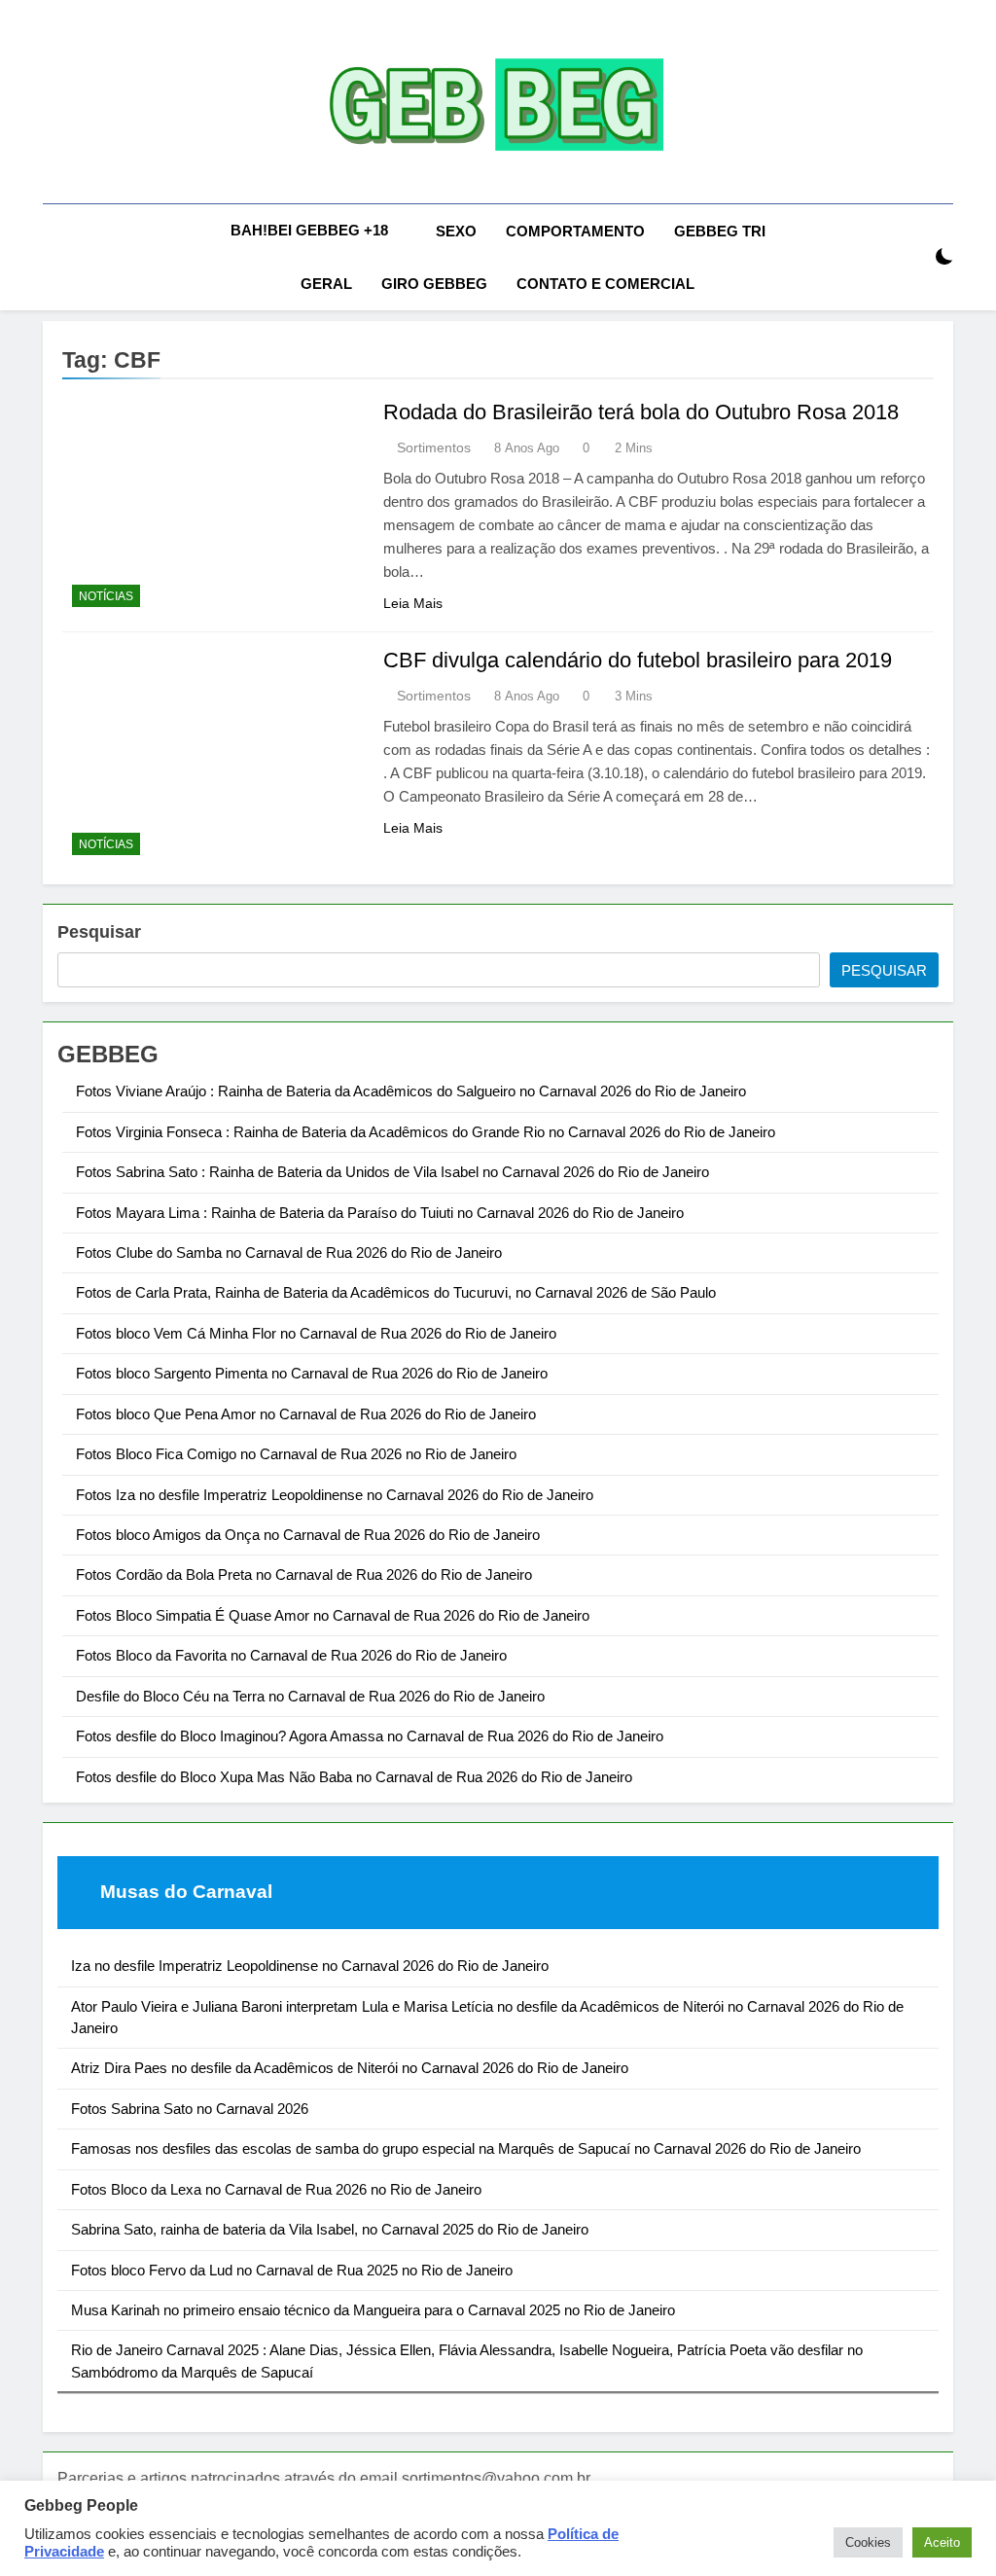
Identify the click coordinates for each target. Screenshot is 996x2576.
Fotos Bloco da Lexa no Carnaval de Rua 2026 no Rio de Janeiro (276, 2189)
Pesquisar (99, 932)
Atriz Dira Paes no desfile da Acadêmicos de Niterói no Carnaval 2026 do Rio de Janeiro (350, 2068)
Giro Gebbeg (434, 284)
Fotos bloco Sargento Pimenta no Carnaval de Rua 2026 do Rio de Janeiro (312, 1373)
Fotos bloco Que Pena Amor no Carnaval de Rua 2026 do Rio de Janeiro (306, 1414)
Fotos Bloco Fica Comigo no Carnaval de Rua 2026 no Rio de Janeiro (296, 1454)
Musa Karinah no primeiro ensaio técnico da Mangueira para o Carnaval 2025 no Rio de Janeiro (373, 2310)
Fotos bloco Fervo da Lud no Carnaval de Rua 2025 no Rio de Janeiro (292, 2270)
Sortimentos (434, 447)
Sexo (456, 231)
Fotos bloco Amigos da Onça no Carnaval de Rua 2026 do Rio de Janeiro (308, 1535)
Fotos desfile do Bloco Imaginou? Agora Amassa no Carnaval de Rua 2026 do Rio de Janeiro (370, 1736)
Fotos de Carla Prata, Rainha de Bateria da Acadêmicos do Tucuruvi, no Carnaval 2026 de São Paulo (396, 1292)
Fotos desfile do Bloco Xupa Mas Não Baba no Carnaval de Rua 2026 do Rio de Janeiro (354, 1777)
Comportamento (575, 231)
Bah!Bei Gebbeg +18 (309, 230)
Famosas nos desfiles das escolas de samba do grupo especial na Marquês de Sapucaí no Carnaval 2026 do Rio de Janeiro (466, 2148)
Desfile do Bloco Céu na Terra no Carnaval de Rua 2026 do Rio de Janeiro (310, 1696)
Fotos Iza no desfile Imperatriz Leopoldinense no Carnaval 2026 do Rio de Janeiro (335, 1495)
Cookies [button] (868, 2542)
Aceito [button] (942, 2542)
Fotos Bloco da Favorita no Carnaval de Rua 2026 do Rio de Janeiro (291, 1655)
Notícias (106, 596)
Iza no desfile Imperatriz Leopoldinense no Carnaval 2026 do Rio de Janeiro (310, 1966)
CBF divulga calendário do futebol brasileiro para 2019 (638, 660)
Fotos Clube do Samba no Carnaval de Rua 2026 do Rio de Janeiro (289, 1252)
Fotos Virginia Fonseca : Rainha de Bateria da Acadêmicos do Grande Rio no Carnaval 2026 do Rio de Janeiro (426, 1132)
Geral (326, 284)
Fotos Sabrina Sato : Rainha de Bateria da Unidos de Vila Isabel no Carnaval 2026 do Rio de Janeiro (392, 1172)
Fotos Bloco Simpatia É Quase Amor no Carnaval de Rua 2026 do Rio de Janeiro (333, 1615)
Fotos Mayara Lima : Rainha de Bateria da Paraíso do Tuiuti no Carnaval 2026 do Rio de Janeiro (380, 1213)
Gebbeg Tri (720, 231)
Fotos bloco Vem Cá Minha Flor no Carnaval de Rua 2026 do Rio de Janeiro (316, 1333)
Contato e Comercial (605, 284)
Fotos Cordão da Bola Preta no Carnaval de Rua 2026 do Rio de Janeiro (304, 1574)
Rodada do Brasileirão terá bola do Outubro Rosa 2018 (641, 412)
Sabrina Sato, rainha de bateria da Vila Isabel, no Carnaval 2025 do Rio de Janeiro (330, 2229)
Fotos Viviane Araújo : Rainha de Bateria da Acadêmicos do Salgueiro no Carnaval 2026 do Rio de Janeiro (411, 1091)
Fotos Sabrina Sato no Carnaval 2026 (190, 2109)
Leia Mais (413, 603)
